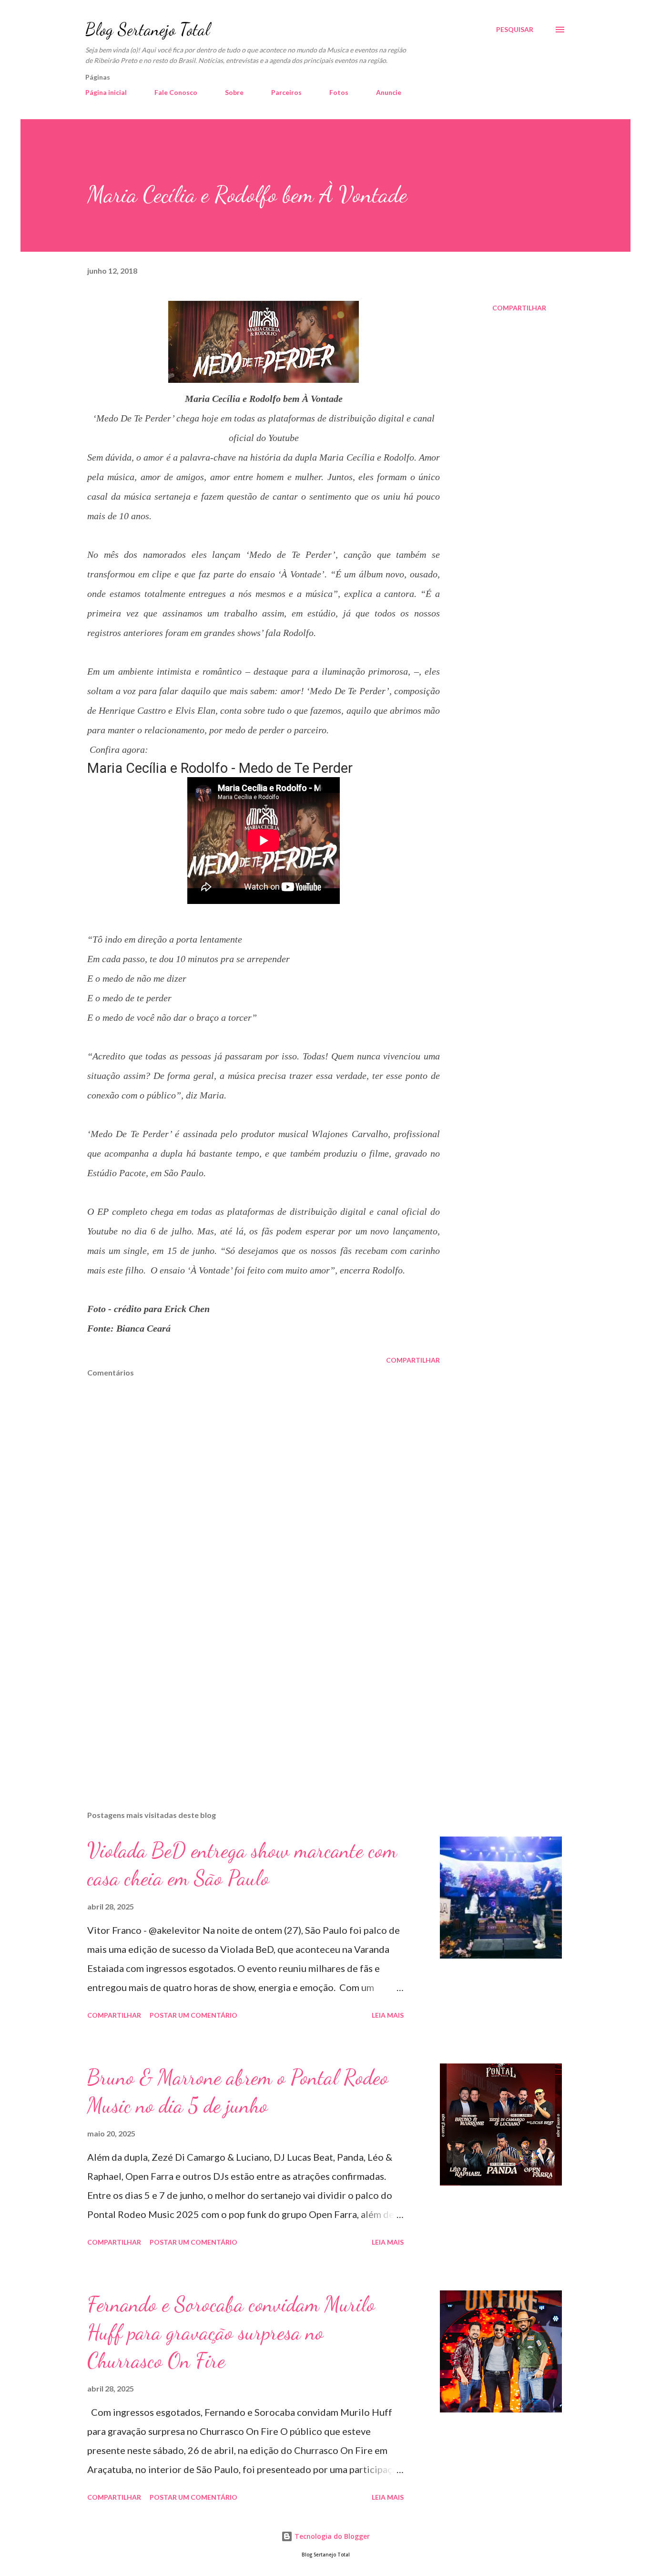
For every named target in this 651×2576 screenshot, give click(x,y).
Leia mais (388, 2015)
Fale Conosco (176, 92)
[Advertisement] (248, 1692)
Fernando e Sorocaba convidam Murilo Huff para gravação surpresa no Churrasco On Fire (231, 2332)
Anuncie (389, 92)
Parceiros (286, 92)
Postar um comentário (193, 2015)
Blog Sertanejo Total (147, 29)
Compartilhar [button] (519, 308)
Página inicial (106, 92)
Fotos (339, 92)
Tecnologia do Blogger (331, 2536)
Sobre (234, 92)
